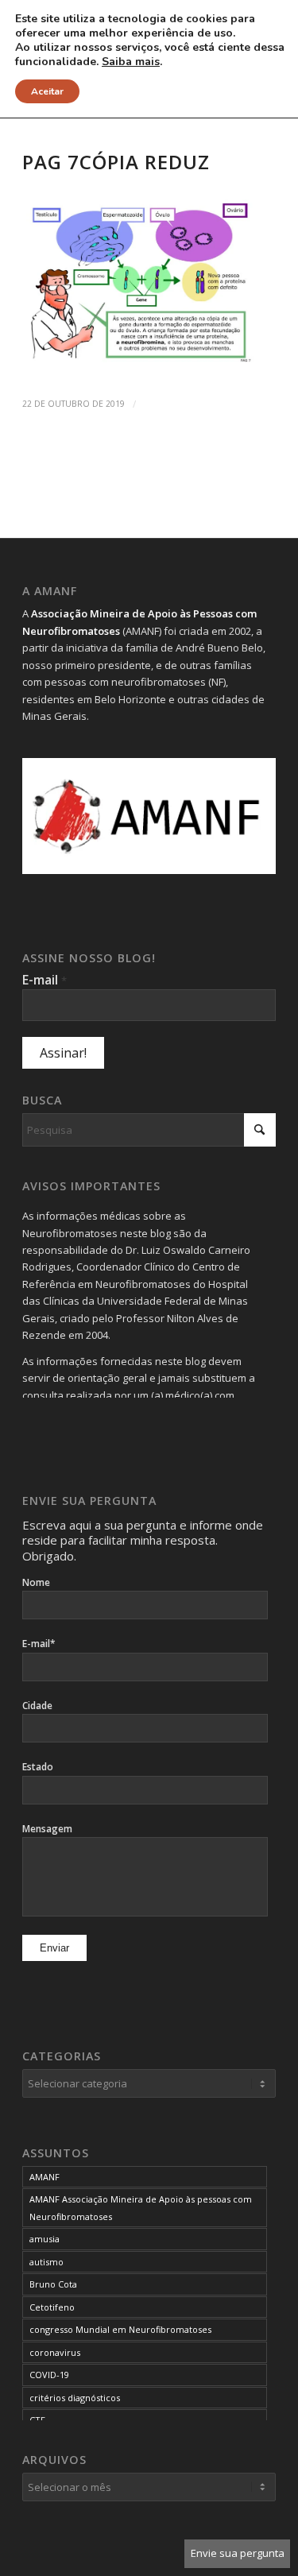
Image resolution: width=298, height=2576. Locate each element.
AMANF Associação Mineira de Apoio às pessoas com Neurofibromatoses (141, 2207)
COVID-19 (49, 2375)
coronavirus (55, 2352)
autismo (46, 2262)
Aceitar (47, 91)
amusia (45, 2239)
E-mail (45, 980)
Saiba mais (131, 62)
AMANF (45, 2177)
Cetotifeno (52, 2307)
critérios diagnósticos (75, 2398)
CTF (37, 2420)
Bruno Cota (53, 2284)
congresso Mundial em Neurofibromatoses (120, 2329)
